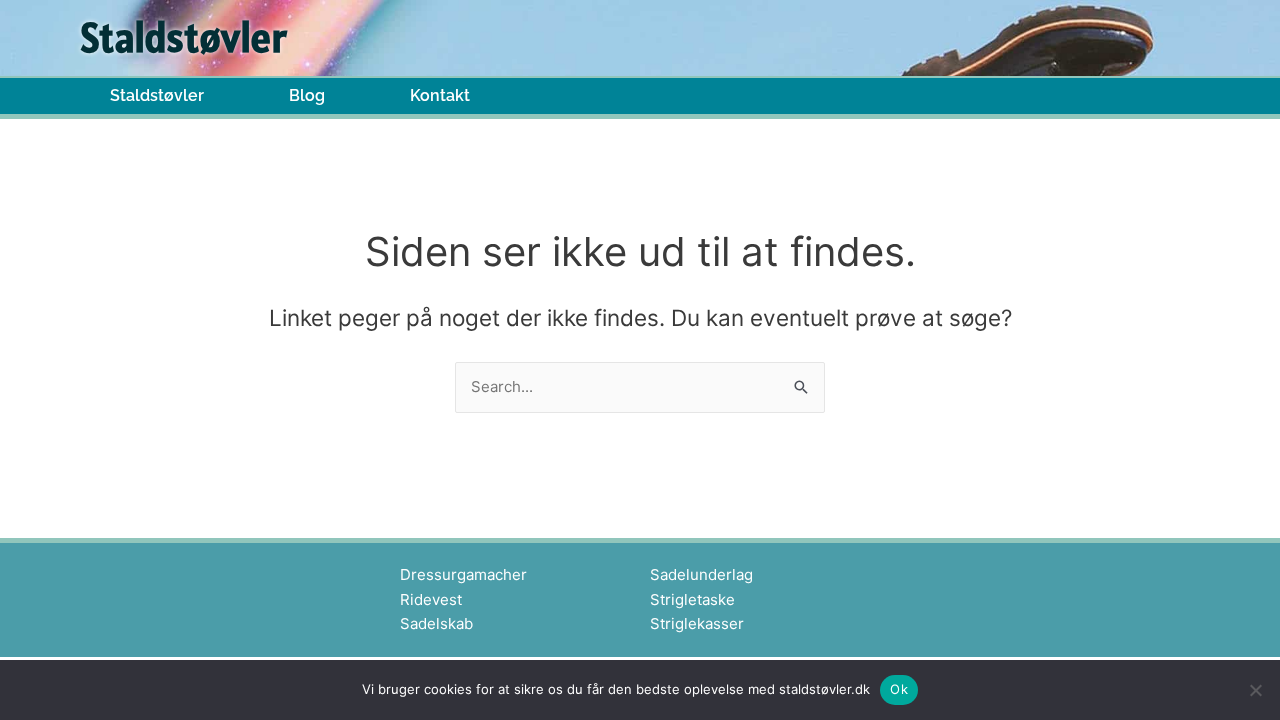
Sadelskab (436, 623)
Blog (307, 96)
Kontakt (440, 96)
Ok (899, 689)
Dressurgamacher (463, 574)
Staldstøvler (157, 96)
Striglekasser (697, 623)
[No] (1255, 690)
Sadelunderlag (701, 574)
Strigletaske (692, 599)
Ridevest (431, 599)
